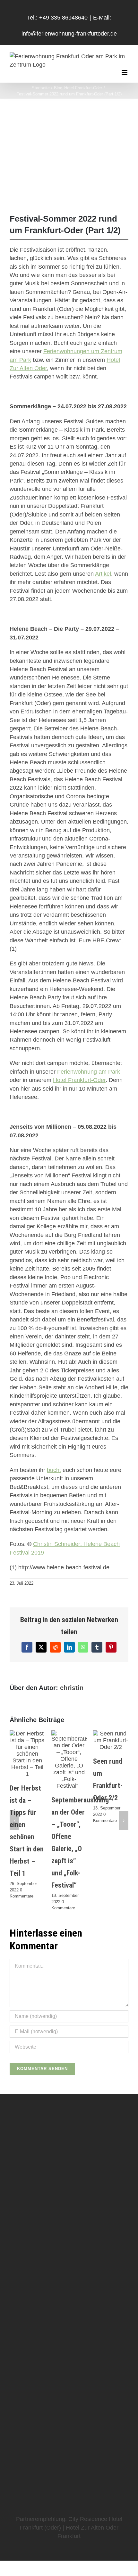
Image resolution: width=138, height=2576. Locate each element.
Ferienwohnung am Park (89, 1072)
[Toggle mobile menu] (125, 73)
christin (72, 1688)
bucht (54, 1470)
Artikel (103, 574)
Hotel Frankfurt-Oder (79, 1080)
